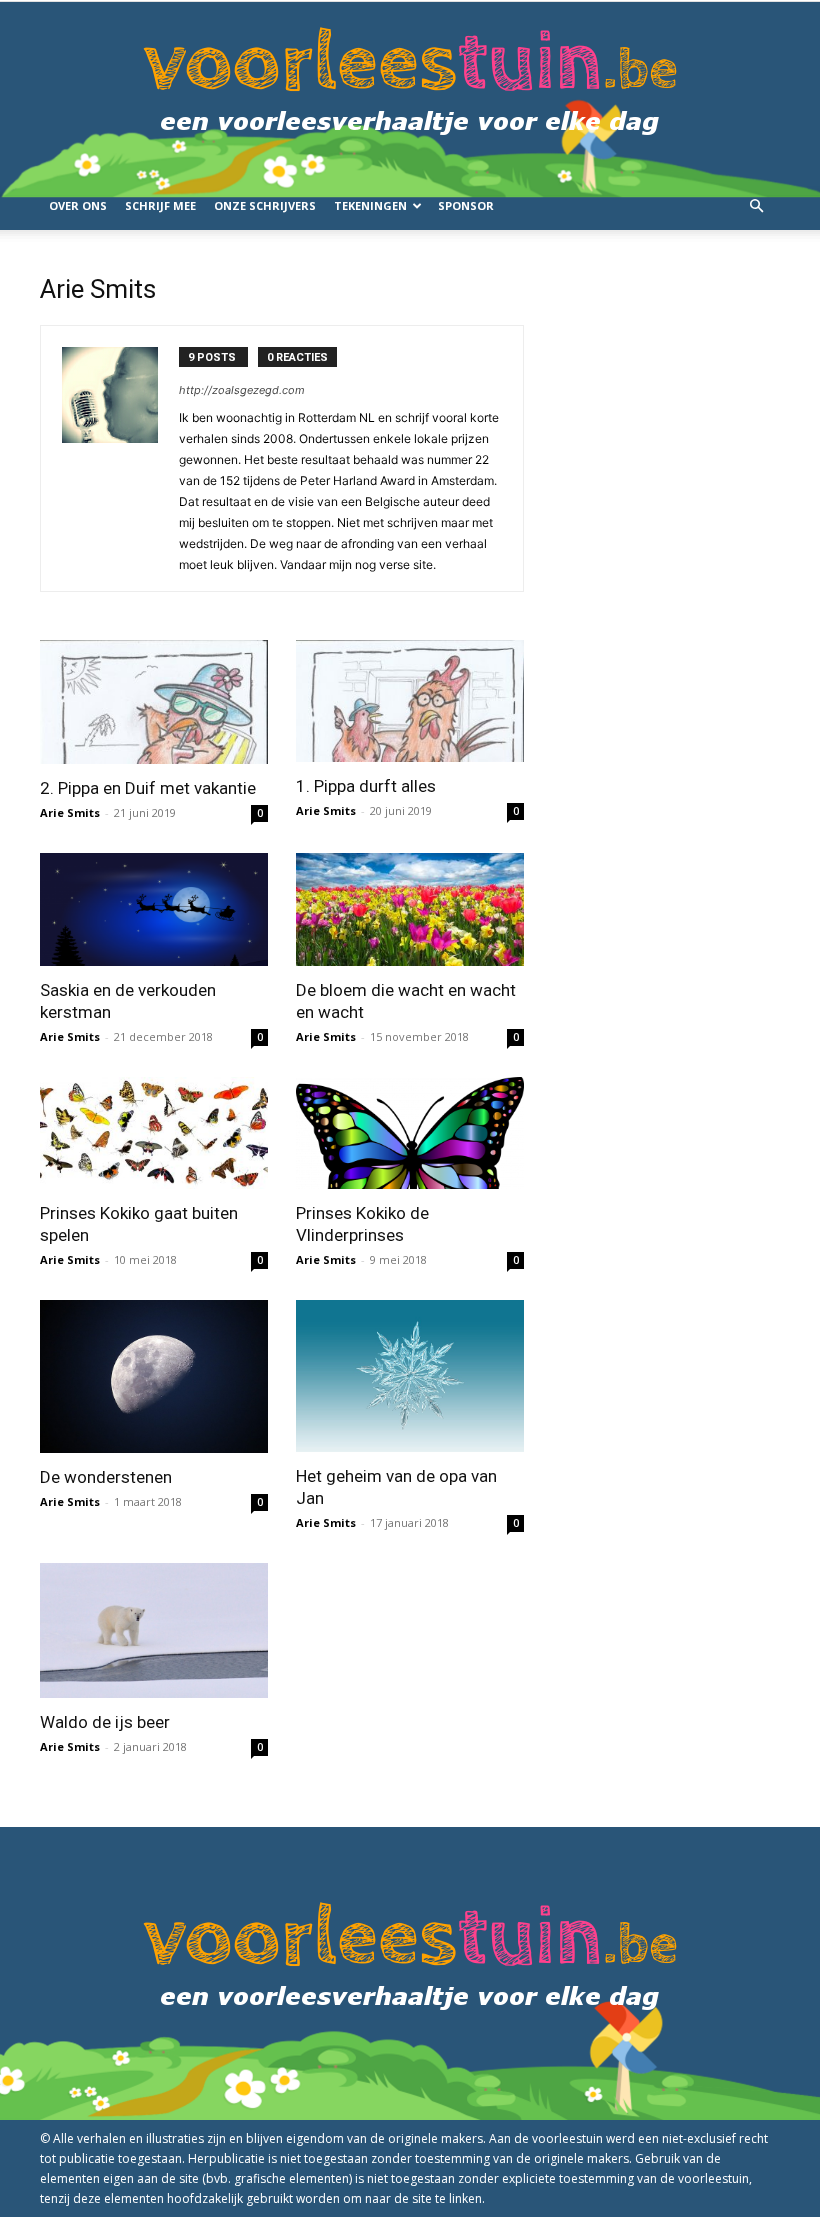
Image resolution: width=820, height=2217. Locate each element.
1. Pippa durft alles (366, 786)
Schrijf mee (160, 205)
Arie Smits (70, 812)
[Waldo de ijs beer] (154, 1630)
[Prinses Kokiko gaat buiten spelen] (154, 1133)
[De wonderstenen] (154, 1376)
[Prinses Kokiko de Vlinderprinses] (410, 1133)
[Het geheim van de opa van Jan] (410, 1376)
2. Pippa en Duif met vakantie (148, 788)
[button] (756, 206)
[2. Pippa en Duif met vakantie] (154, 702)
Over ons (78, 205)
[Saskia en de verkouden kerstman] (154, 909)
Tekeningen (370, 205)
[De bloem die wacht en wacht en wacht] (410, 909)
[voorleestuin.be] (410, 92)
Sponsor (466, 205)
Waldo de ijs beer (105, 1722)
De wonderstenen (106, 1477)
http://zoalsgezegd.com (242, 390)
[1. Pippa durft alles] (410, 701)
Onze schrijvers (265, 205)
